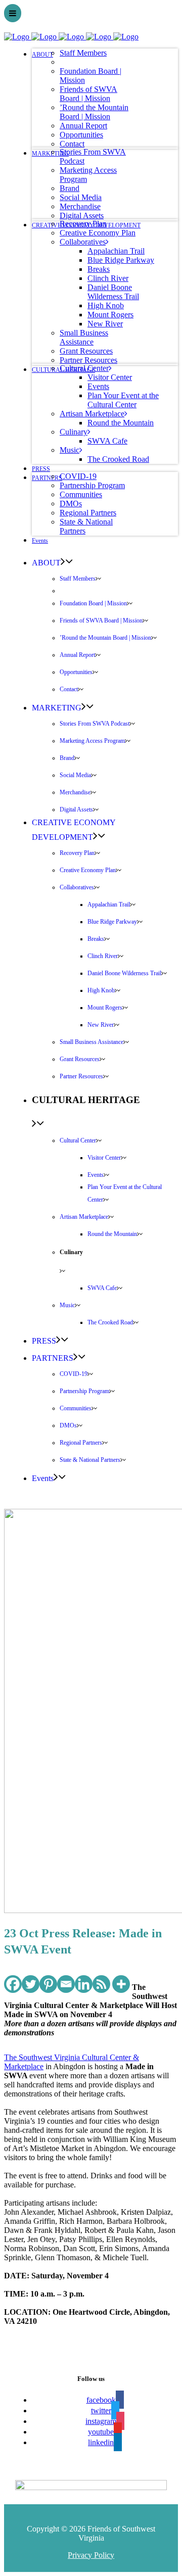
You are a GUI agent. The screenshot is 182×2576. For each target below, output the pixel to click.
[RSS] (101, 1984)
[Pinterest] (48, 1984)
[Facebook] (13, 1984)
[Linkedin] (84, 1984)
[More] (121, 1984)
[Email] (66, 1984)
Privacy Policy (91, 2555)
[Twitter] (31, 1984)
